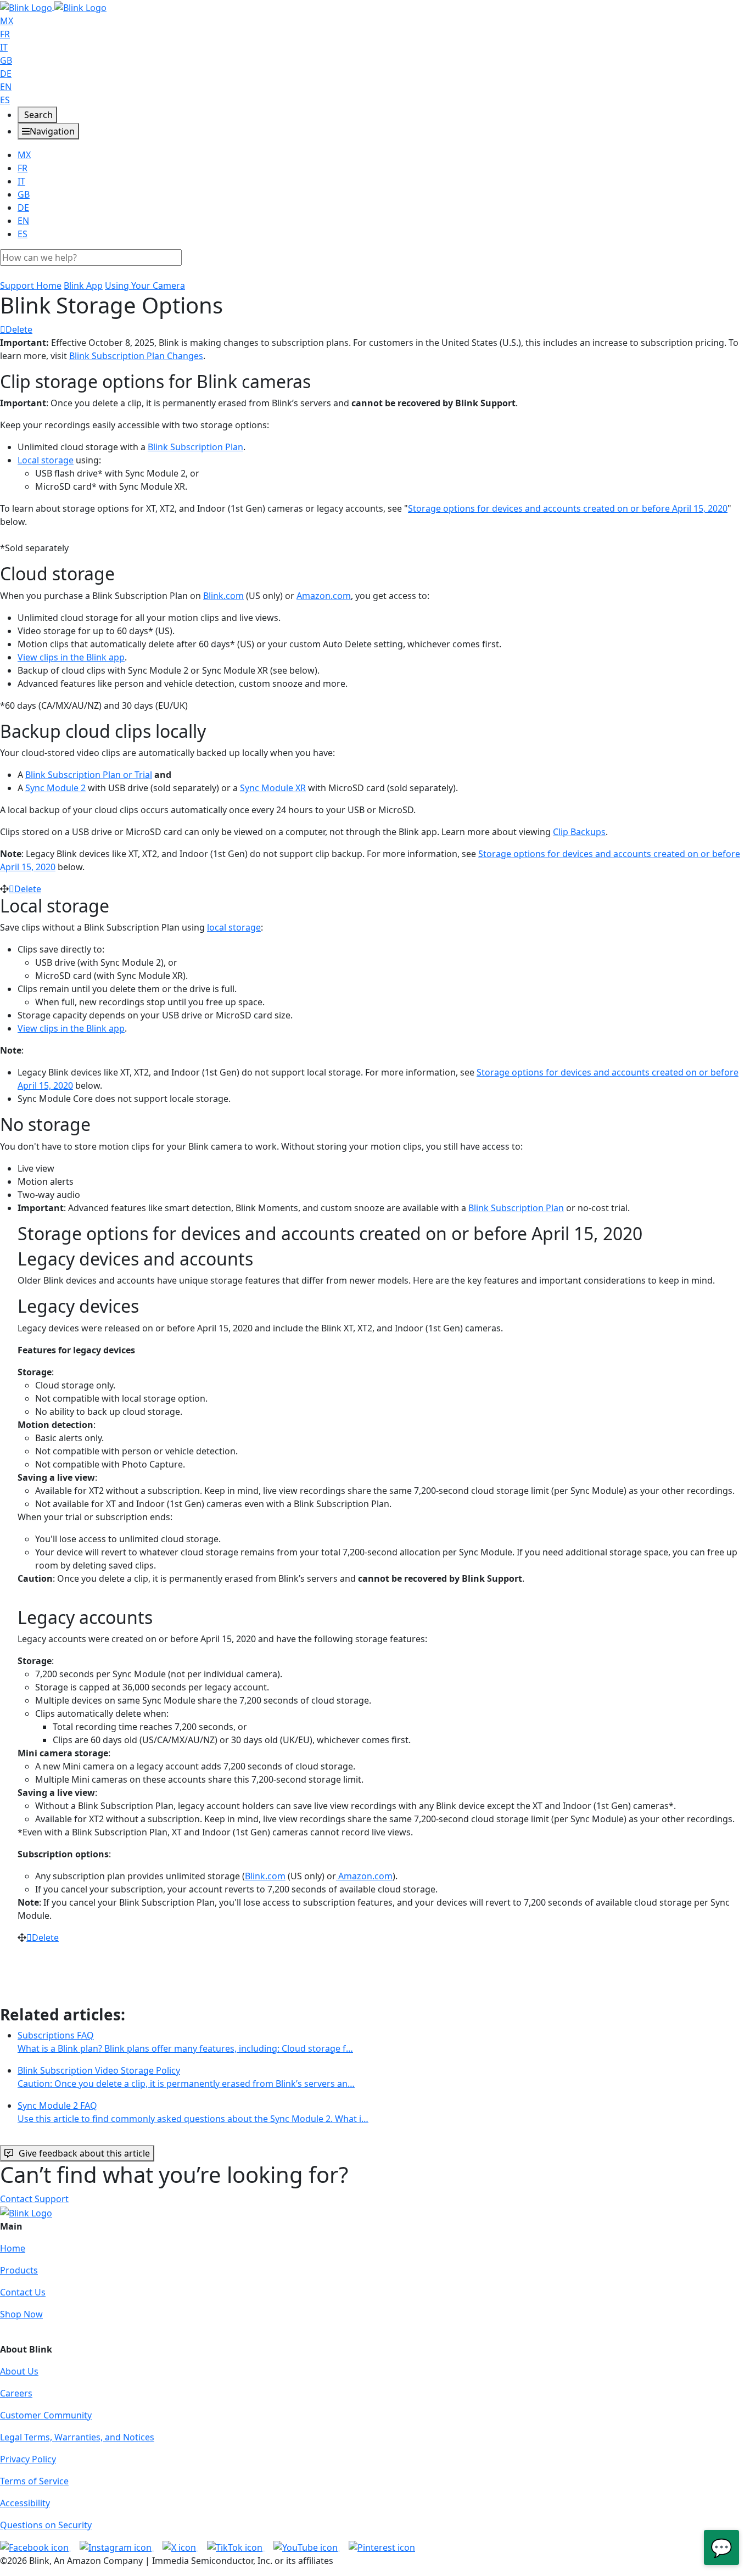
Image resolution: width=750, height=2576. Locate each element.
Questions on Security (46, 2525)
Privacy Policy (28, 2459)
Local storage (46, 460)
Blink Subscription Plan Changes (136, 356)
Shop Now (21, 2314)
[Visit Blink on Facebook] (35, 2547)
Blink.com (223, 596)
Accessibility (25, 2503)
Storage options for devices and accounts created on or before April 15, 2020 (568, 508)
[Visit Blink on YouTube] (307, 2547)
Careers (16, 2393)
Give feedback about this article (84, 2153)
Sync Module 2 (55, 788)
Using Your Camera (145, 285)
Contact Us (23, 2292)
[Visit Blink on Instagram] (117, 2547)
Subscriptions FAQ (185, 2042)
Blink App (83, 285)
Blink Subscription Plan (195, 447)
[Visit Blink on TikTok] (236, 2547)
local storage (234, 927)
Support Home (31, 285)
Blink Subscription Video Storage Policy (186, 2077)
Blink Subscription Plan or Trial (89, 775)
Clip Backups (579, 832)
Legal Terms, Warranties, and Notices (77, 2437)
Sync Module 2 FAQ (193, 2112)
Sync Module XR (273, 788)
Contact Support (34, 2199)
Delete (19, 329)
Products (19, 2270)
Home (13, 2248)
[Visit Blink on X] (180, 2547)
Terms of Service (34, 2481)
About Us (19, 2371)
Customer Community (46, 2415)
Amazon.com (324, 596)
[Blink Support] (53, 7)
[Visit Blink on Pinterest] (382, 2547)
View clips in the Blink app (71, 657)
